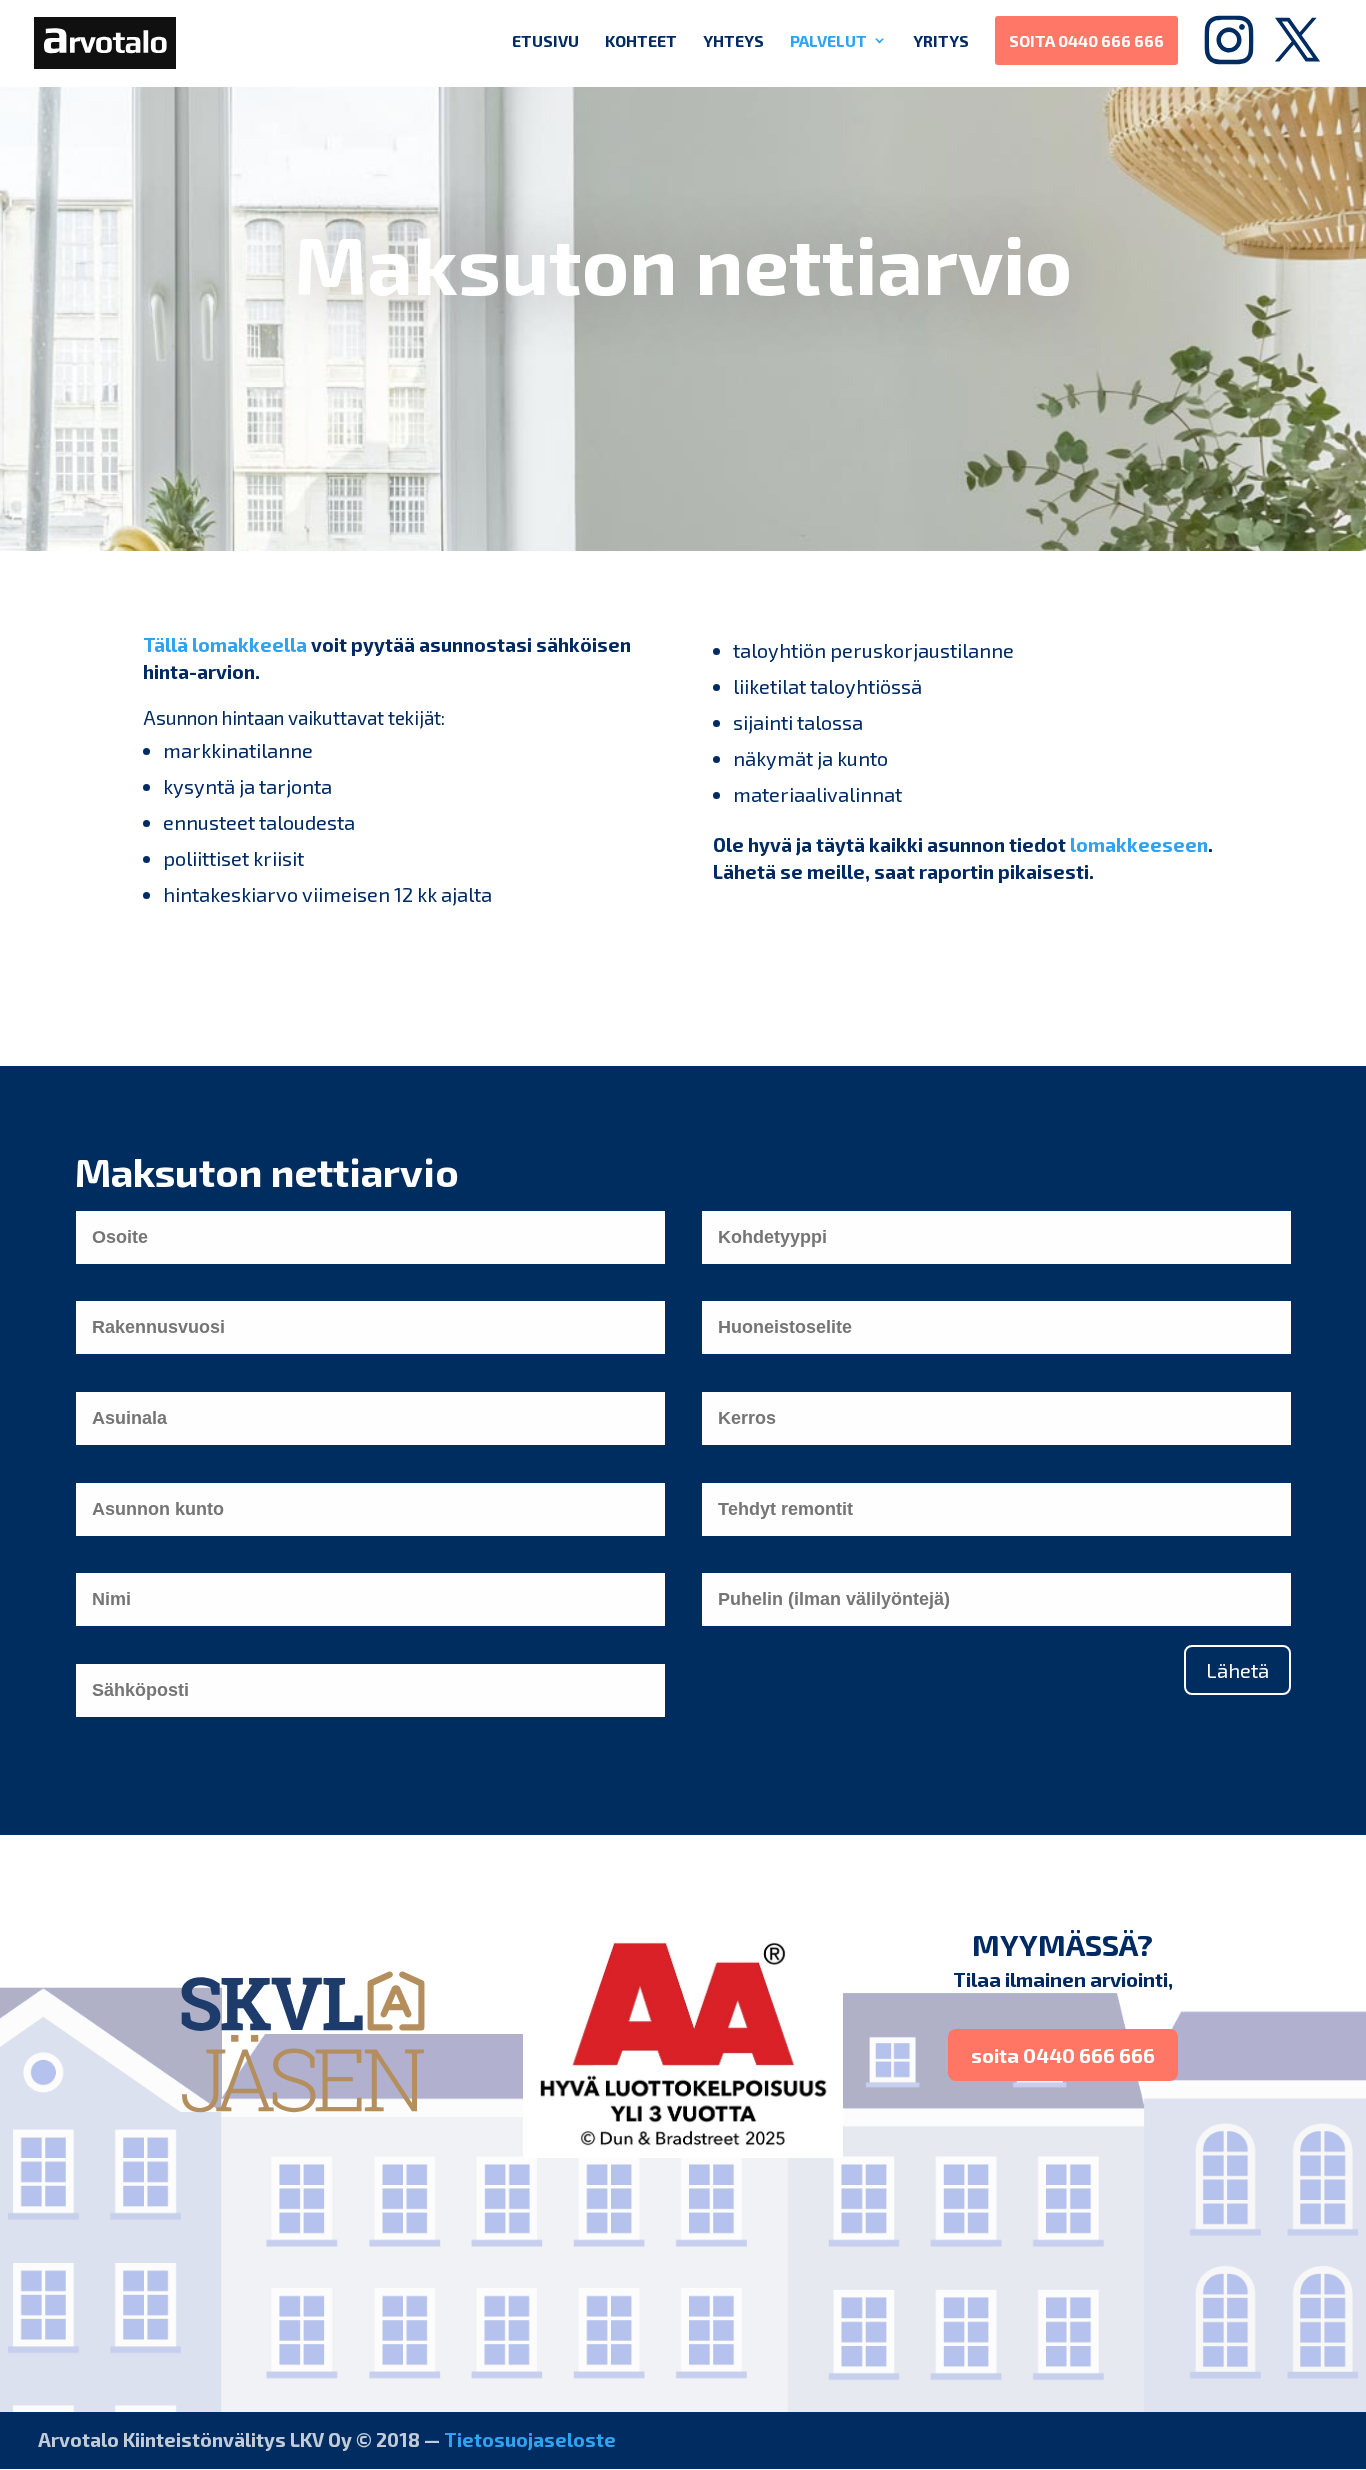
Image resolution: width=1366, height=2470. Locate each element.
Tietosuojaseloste (530, 2439)
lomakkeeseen (1139, 844)
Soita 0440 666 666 (1086, 40)
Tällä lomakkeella (225, 644)
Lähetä (1237, 1670)
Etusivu (545, 40)
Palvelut (828, 40)
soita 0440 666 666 (1063, 2055)
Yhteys (733, 40)
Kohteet (641, 40)
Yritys (941, 40)
